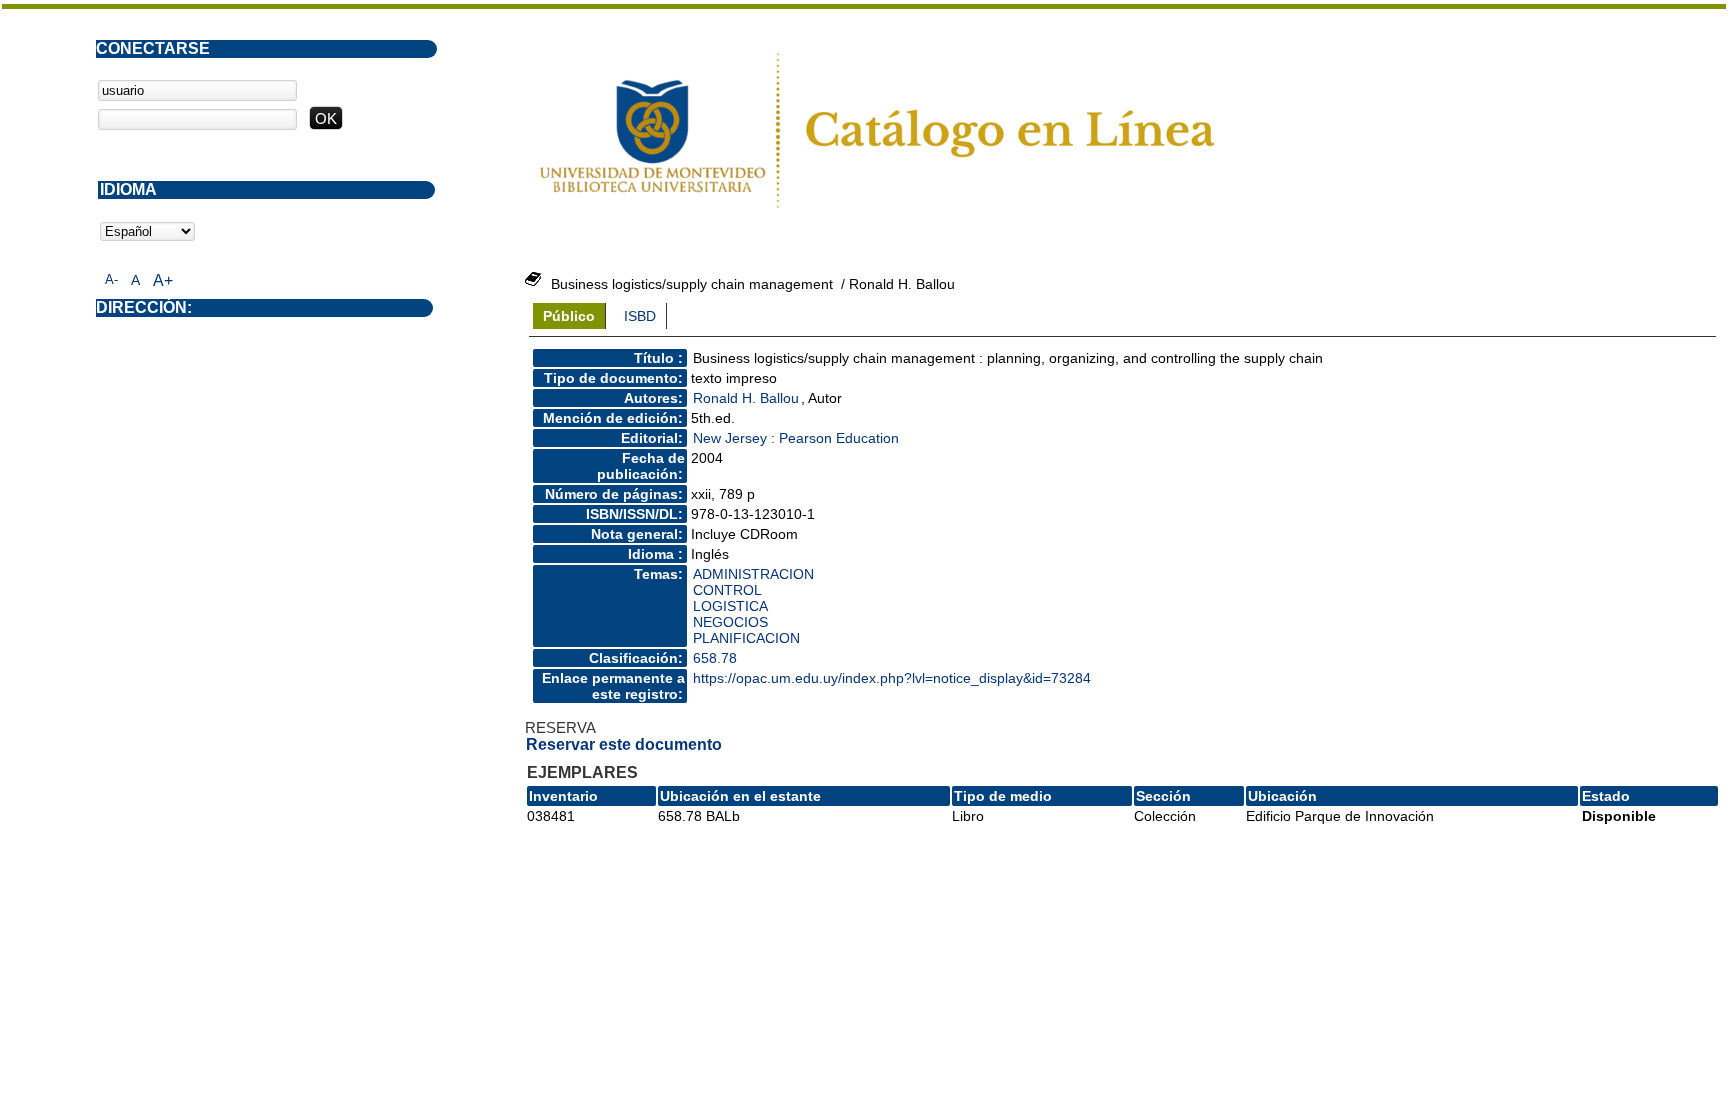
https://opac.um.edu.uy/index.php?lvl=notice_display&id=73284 (892, 678)
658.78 (715, 658)
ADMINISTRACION (753, 574)
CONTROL (727, 590)
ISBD (640, 316)
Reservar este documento (624, 744)
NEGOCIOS (730, 622)
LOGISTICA (730, 606)
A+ (163, 280)
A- (111, 279)
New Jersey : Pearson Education (796, 438)
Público (569, 316)
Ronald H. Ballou (746, 398)
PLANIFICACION (746, 638)
